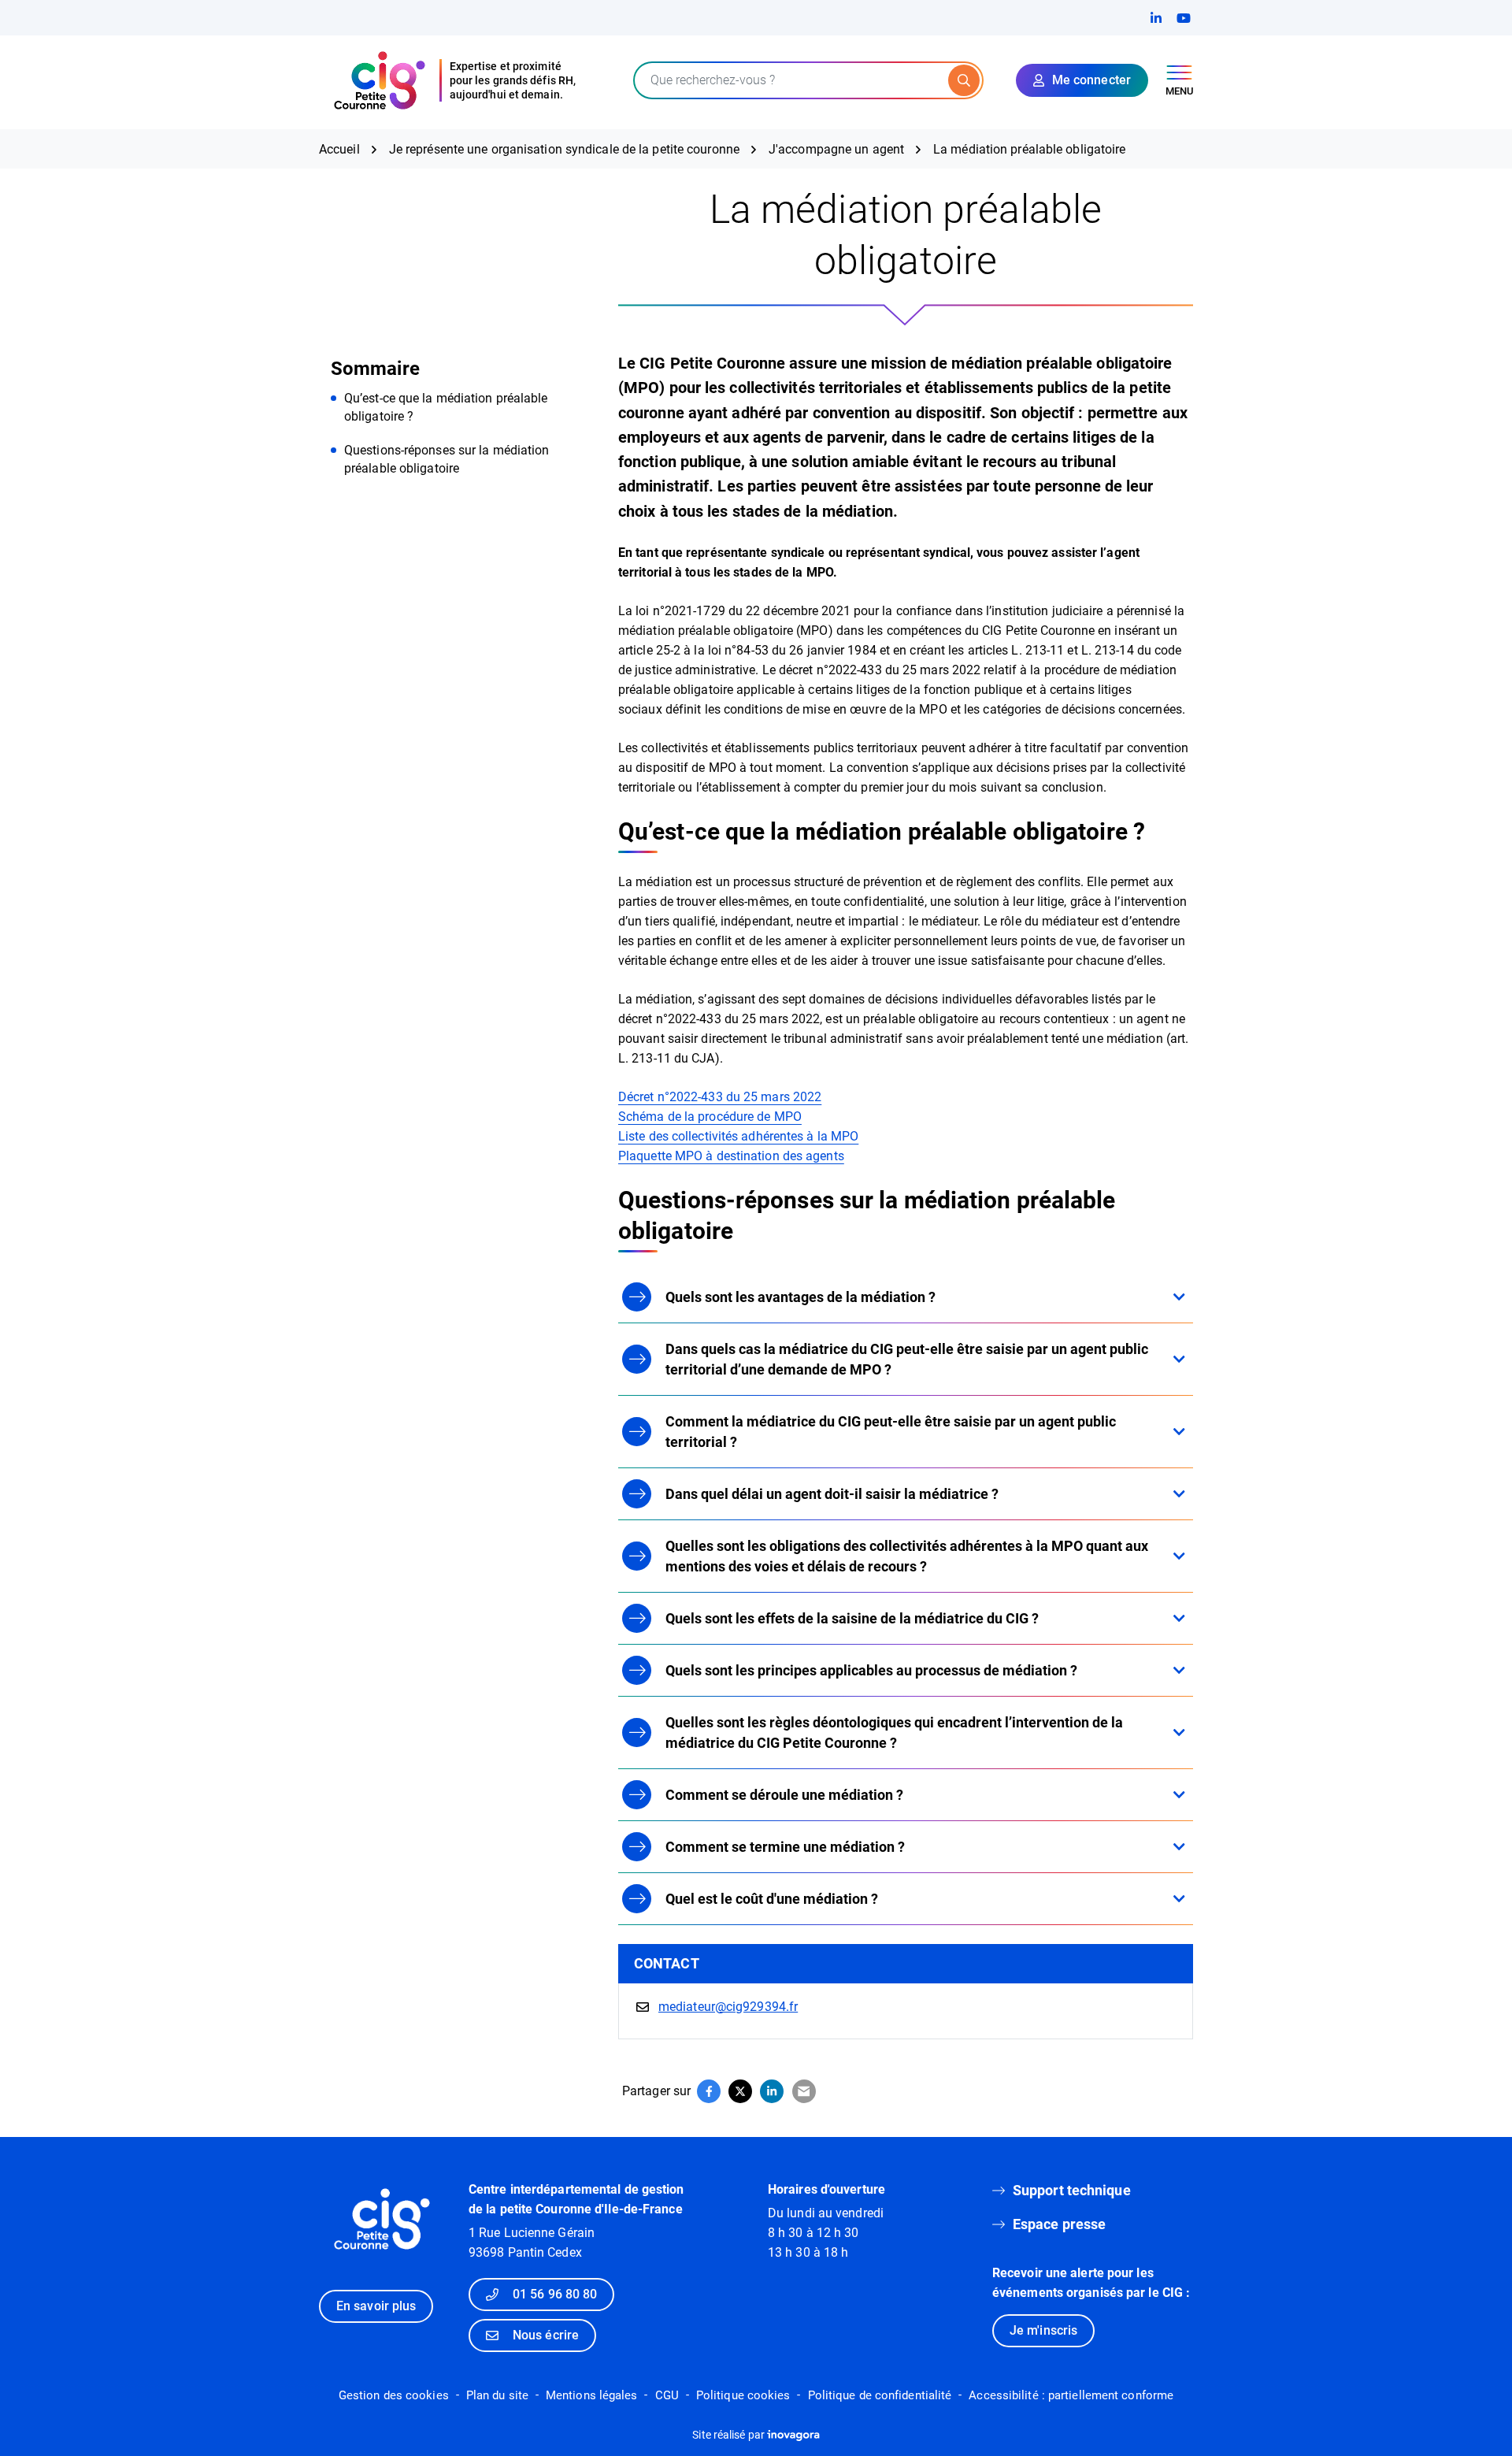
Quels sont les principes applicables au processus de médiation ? (871, 1670)
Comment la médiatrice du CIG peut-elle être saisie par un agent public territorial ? (891, 1432)
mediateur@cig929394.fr (728, 2007)
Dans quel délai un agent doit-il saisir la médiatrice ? (832, 1494)
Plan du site (497, 2395)
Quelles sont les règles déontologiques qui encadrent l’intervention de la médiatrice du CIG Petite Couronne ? (894, 1733)
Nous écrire (546, 2335)
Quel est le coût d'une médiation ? (772, 1899)
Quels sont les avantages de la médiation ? (800, 1297)
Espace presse (1059, 2224)
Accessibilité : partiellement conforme (1071, 2395)
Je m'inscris (1043, 2330)
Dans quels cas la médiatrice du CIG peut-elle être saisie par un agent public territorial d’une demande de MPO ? (907, 1359)
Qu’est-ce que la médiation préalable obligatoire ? (446, 407)
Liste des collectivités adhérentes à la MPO (738, 1136)
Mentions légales (592, 2395)
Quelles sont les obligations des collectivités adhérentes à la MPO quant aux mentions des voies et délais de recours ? (907, 1556)
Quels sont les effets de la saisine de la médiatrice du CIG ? (852, 1618)
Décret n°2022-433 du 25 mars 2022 (720, 1097)
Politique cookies (743, 2395)
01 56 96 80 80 (555, 2294)
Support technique (1072, 2190)
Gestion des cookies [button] (394, 2395)
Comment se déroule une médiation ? (784, 1795)
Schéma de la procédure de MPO (710, 1117)
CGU (667, 2395)
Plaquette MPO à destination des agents (731, 1156)
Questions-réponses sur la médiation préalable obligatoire (447, 459)
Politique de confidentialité (880, 2395)
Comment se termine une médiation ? (785, 1847)
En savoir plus (376, 2306)
